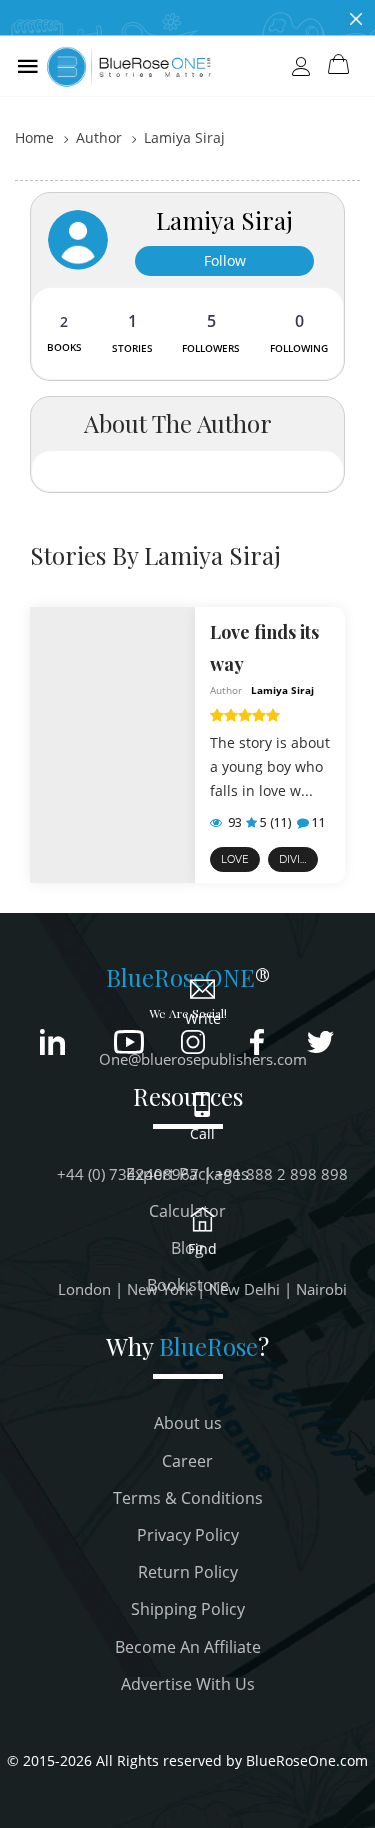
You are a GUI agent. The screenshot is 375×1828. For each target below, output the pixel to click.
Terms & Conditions (188, 1498)
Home (34, 137)
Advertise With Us (188, 1684)
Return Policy (188, 1572)
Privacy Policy (188, 1535)
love (235, 859)
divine (297, 859)
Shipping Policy (188, 1609)
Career (187, 1461)
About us (188, 1423)
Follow (225, 260)
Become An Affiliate (188, 1647)
